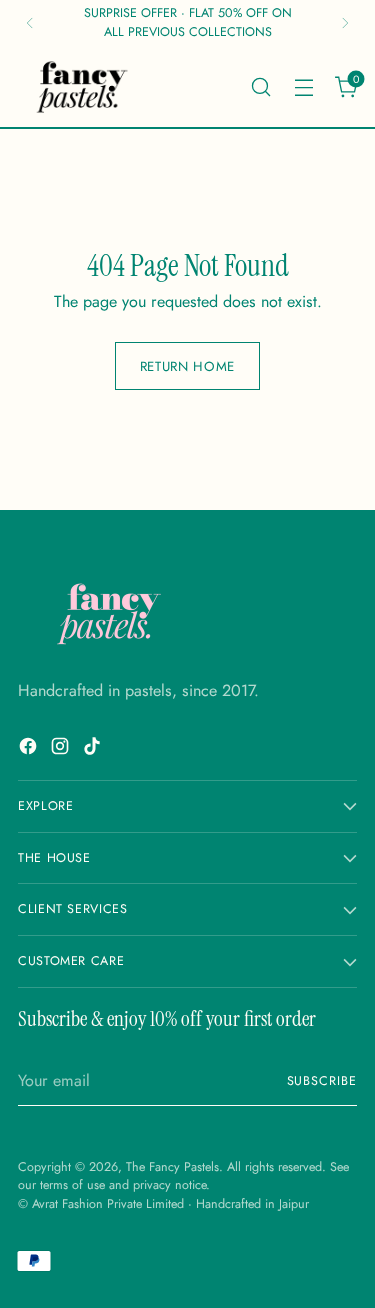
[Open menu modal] (303, 86)
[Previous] (30, 23)
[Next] (345, 23)
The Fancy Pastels (172, 1167)
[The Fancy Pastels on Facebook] (30, 749)
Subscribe (322, 1081)
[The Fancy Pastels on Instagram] (62, 749)
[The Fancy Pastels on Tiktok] (94, 749)
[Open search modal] (260, 86)
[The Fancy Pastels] (83, 86)
